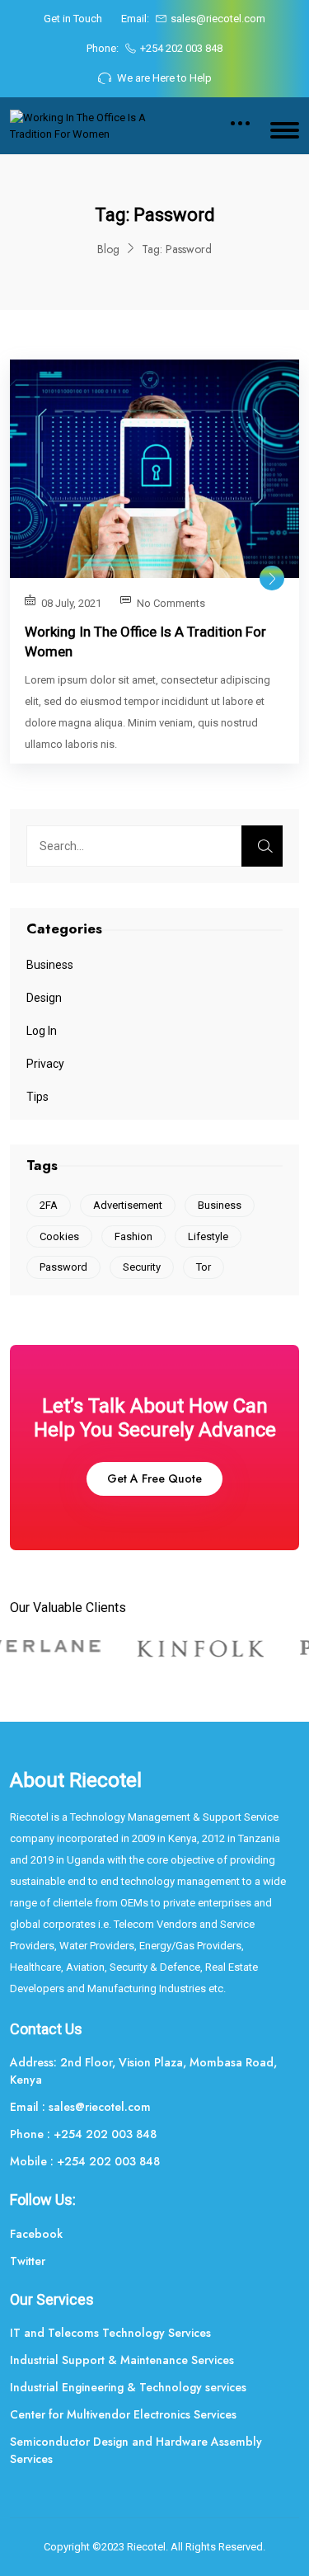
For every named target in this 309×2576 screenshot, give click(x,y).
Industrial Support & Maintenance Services (122, 2360)
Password (63, 1267)
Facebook (36, 2234)
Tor (204, 1267)
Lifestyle (208, 1236)
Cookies (59, 1236)
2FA (49, 1205)
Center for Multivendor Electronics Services (123, 2414)
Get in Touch (73, 19)
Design (44, 998)
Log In (42, 1031)
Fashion (133, 1236)
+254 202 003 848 (181, 48)
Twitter (28, 2261)
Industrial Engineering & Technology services (128, 2387)
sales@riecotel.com (218, 19)
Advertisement (128, 1205)
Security (142, 1267)
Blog (108, 249)
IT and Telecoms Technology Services (110, 2333)
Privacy (45, 1064)
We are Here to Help (164, 78)
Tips (37, 1097)
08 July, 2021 (71, 603)
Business (50, 965)
